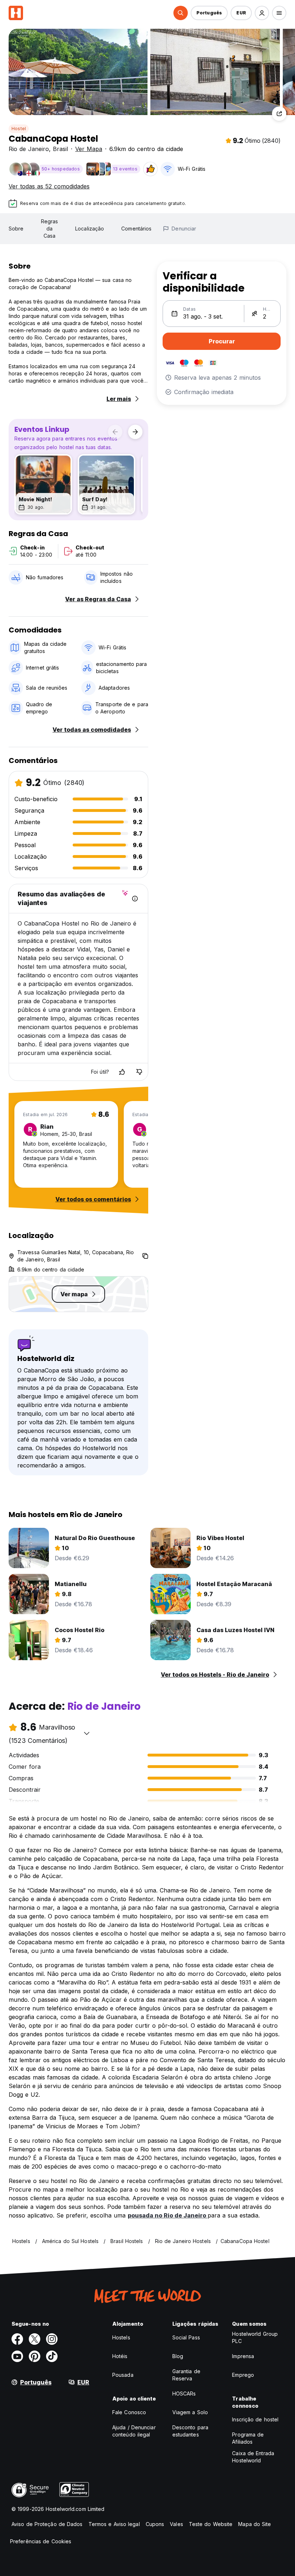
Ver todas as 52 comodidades (49, 186)
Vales (176, 2524)
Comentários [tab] (136, 229)
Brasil (60, 149)
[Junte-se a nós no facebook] (17, 2339)
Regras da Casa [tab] (50, 229)
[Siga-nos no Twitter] (35, 2339)
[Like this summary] (122, 1072)
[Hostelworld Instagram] (52, 2339)
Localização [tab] (90, 229)
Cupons (155, 2524)
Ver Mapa (89, 149)
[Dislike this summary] (139, 1072)
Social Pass (186, 2337)
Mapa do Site (255, 2524)
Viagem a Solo (190, 2412)
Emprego (243, 2375)
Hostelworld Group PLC (255, 2337)
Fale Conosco (129, 2412)
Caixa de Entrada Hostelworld (253, 2457)
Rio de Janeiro (29, 149)
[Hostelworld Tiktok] (52, 2356)
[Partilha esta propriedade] (279, 114)
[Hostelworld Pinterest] (35, 2356)
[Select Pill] (181, 13)
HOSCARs (184, 2394)
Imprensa (243, 2356)
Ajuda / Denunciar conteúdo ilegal (134, 2431)
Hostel (19, 129)
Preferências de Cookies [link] (41, 2541)
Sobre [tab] (16, 229)
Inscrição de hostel (255, 2419)
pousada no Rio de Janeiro (168, 2215)
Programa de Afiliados (248, 2438)
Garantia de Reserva (186, 2375)
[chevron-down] (87, 1733)
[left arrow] (115, 432)
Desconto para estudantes (190, 2431)
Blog (178, 2356)
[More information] (135, 899)
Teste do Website (211, 2524)
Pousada (123, 2375)
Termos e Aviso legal (114, 2524)
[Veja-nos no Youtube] (17, 2356)
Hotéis (120, 2356)
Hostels (121, 2337)
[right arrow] (135, 432)
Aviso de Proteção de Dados (47, 2524)
